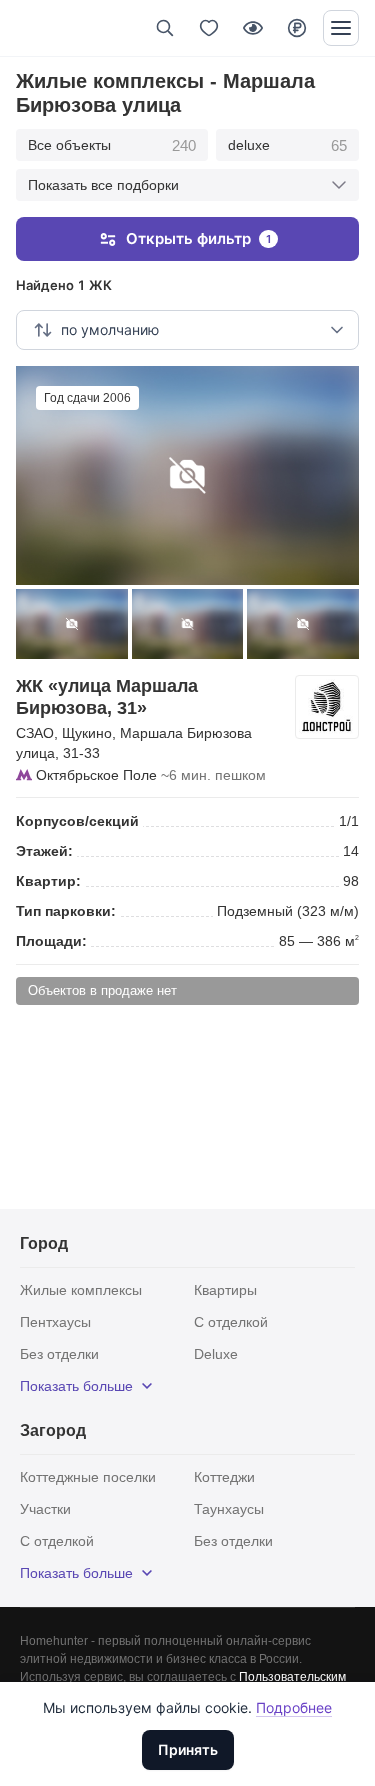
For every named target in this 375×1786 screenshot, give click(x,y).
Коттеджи (224, 1477)
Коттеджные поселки (88, 1477)
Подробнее (294, 1707)
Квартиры (225, 1290)
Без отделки (59, 1354)
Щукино (87, 733)
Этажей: (44, 851)
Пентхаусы (55, 1322)
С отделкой (231, 1322)
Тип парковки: (66, 911)
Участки (45, 1509)
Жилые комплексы (81, 1290)
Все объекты (112, 145)
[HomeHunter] (48, 28)
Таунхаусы (229, 1509)
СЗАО (35, 733)
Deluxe (216, 1354)
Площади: (51, 941)
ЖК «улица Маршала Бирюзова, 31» (107, 697)
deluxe (287, 145)
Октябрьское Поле (96, 775)
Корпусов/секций (77, 821)
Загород (53, 1430)
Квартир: (48, 881)
